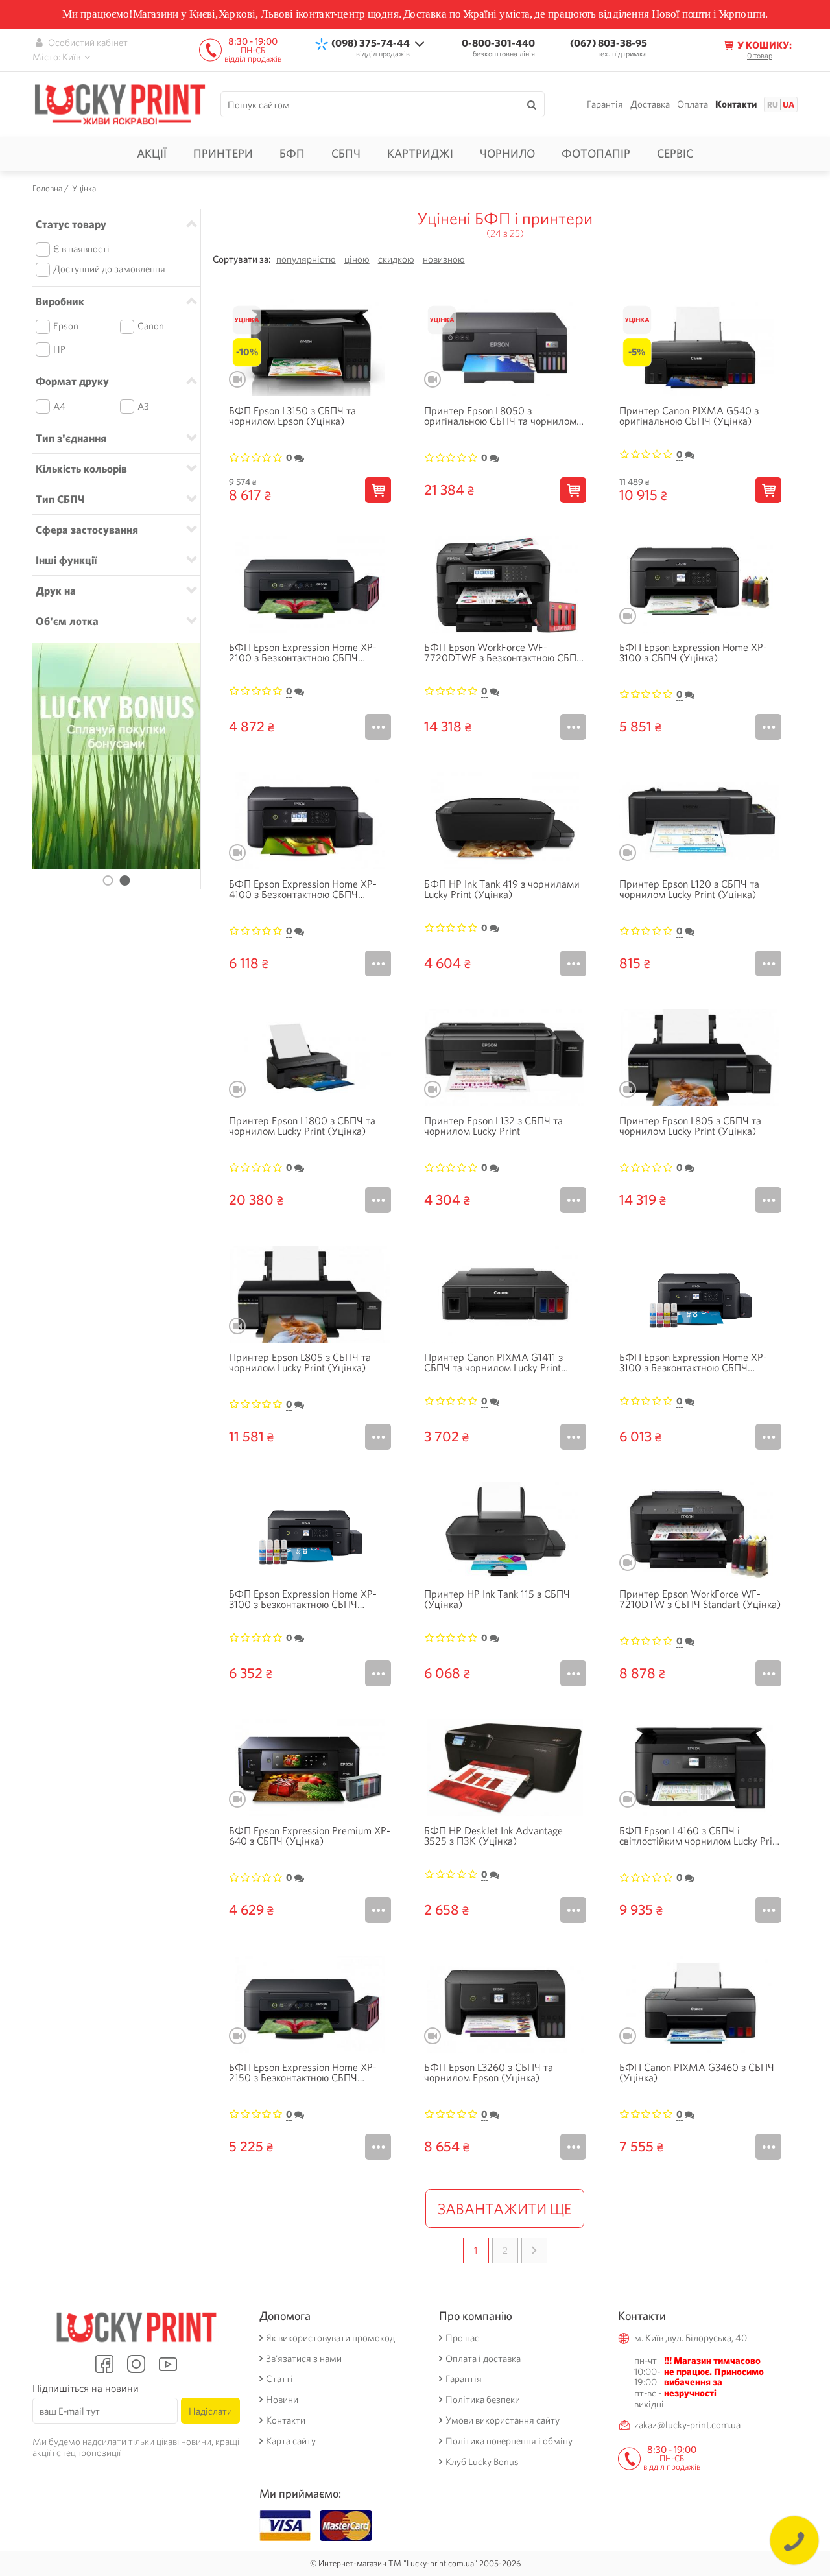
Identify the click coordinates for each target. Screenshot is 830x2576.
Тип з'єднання (71, 438)
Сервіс (675, 153)
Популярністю (306, 260)
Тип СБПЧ (60, 499)
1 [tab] (108, 880)
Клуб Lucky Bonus (482, 2462)
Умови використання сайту (503, 2421)
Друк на (56, 591)
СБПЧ (346, 153)
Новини (282, 2400)
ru (773, 105)
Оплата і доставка (483, 2359)
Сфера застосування (87, 530)
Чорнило (507, 153)
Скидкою (396, 260)
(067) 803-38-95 (609, 43)
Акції (152, 153)
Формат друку (72, 381)
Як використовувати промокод (330, 2338)
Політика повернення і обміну (509, 2441)
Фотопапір (596, 153)
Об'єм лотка (67, 621)
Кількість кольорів (81, 469)
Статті (279, 2379)
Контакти (736, 105)
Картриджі (420, 153)
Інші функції (66, 560)
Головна (47, 189)
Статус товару (71, 224)
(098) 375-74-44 (371, 43)
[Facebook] (104, 2364)
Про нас (462, 2338)
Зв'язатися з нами (304, 2359)
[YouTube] (168, 2364)
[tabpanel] (116, 756)
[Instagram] (136, 2364)
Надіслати (210, 2411)
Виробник (60, 301)
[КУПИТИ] (378, 490)
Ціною (357, 260)
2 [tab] (125, 880)
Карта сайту (291, 2441)
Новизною (444, 260)
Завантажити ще (505, 2209)
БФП (292, 153)
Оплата (693, 105)
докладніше (378, 727)
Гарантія (605, 105)
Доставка (650, 105)
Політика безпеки (483, 2400)
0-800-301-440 (498, 43)
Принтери (223, 153)
